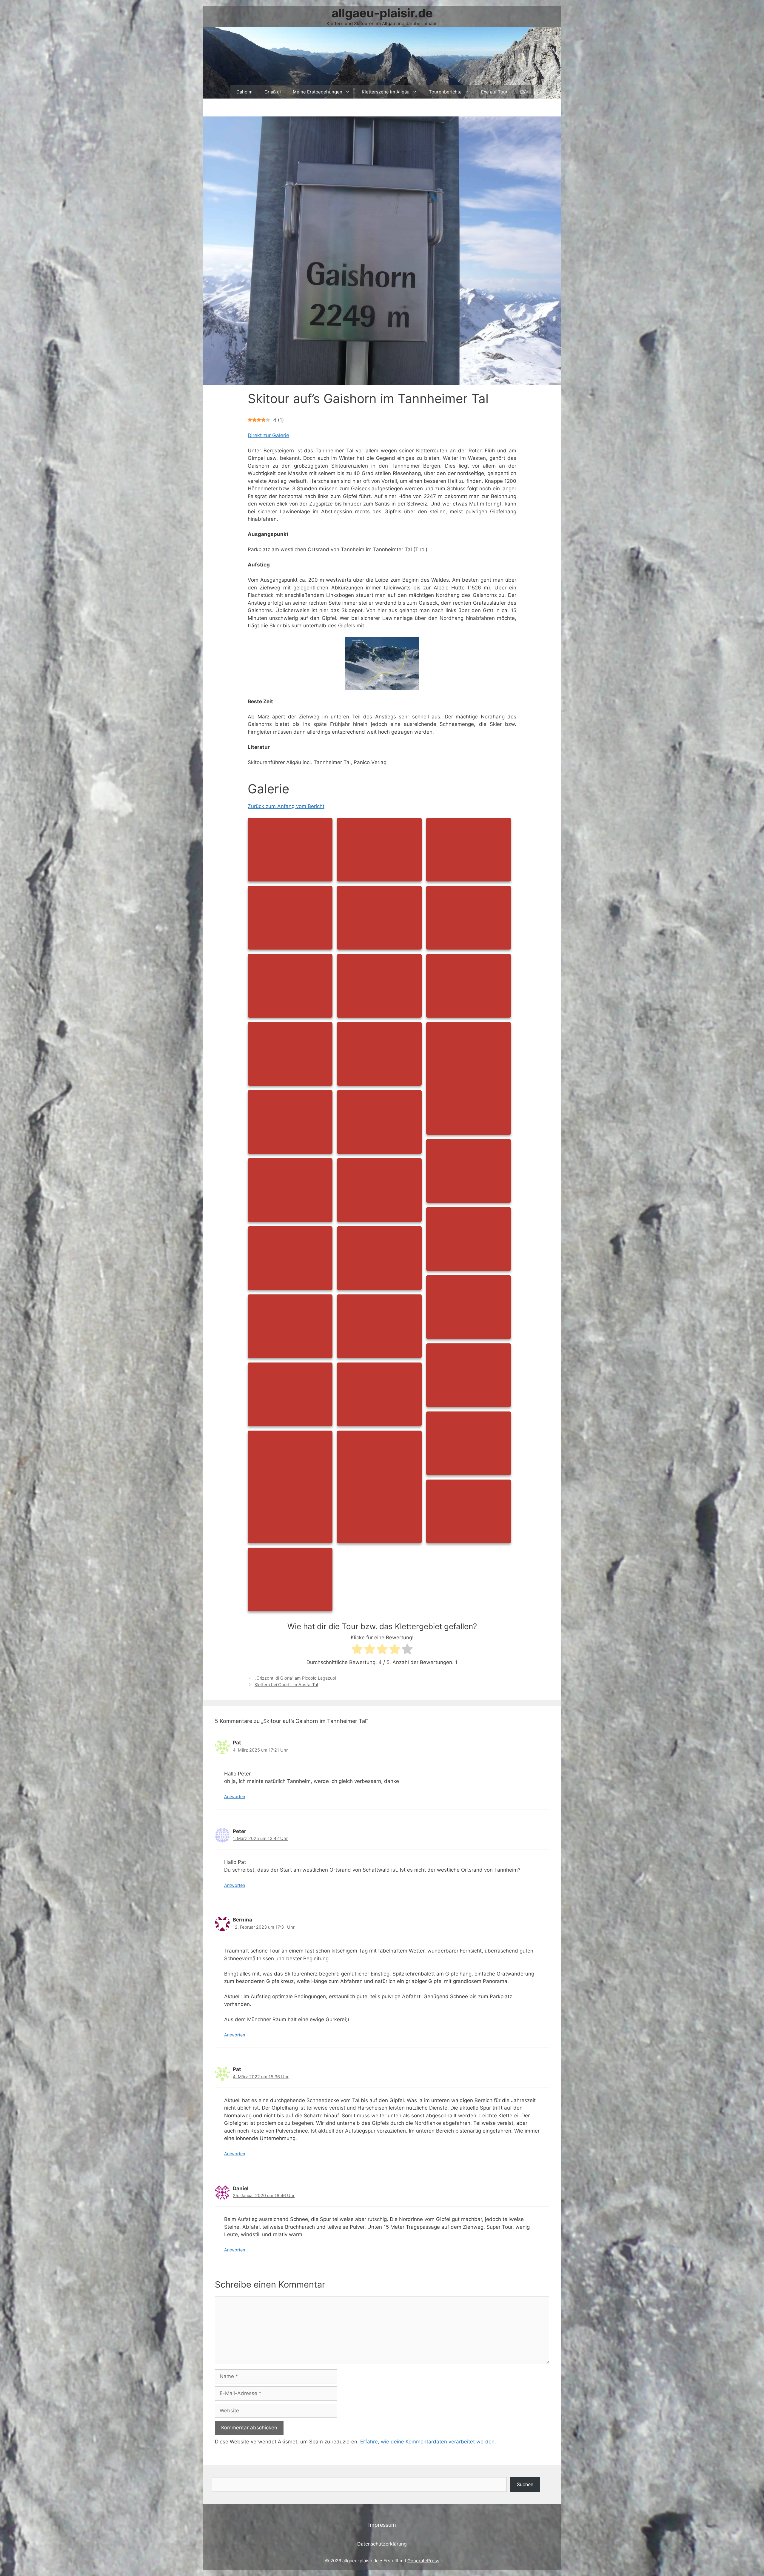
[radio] (357, 1650)
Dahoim (244, 92)
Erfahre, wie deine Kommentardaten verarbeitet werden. (428, 2442)
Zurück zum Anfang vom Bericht (286, 806)
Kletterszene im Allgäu (386, 92)
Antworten (235, 1797)
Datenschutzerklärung (382, 2544)
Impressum (382, 2525)
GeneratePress (423, 2561)
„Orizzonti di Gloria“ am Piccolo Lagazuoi (295, 1678)
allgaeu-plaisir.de (382, 13)
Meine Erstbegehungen (318, 92)
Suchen (525, 2484)
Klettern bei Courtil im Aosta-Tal (286, 1685)
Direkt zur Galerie (268, 435)
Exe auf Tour (494, 92)
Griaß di (273, 92)
